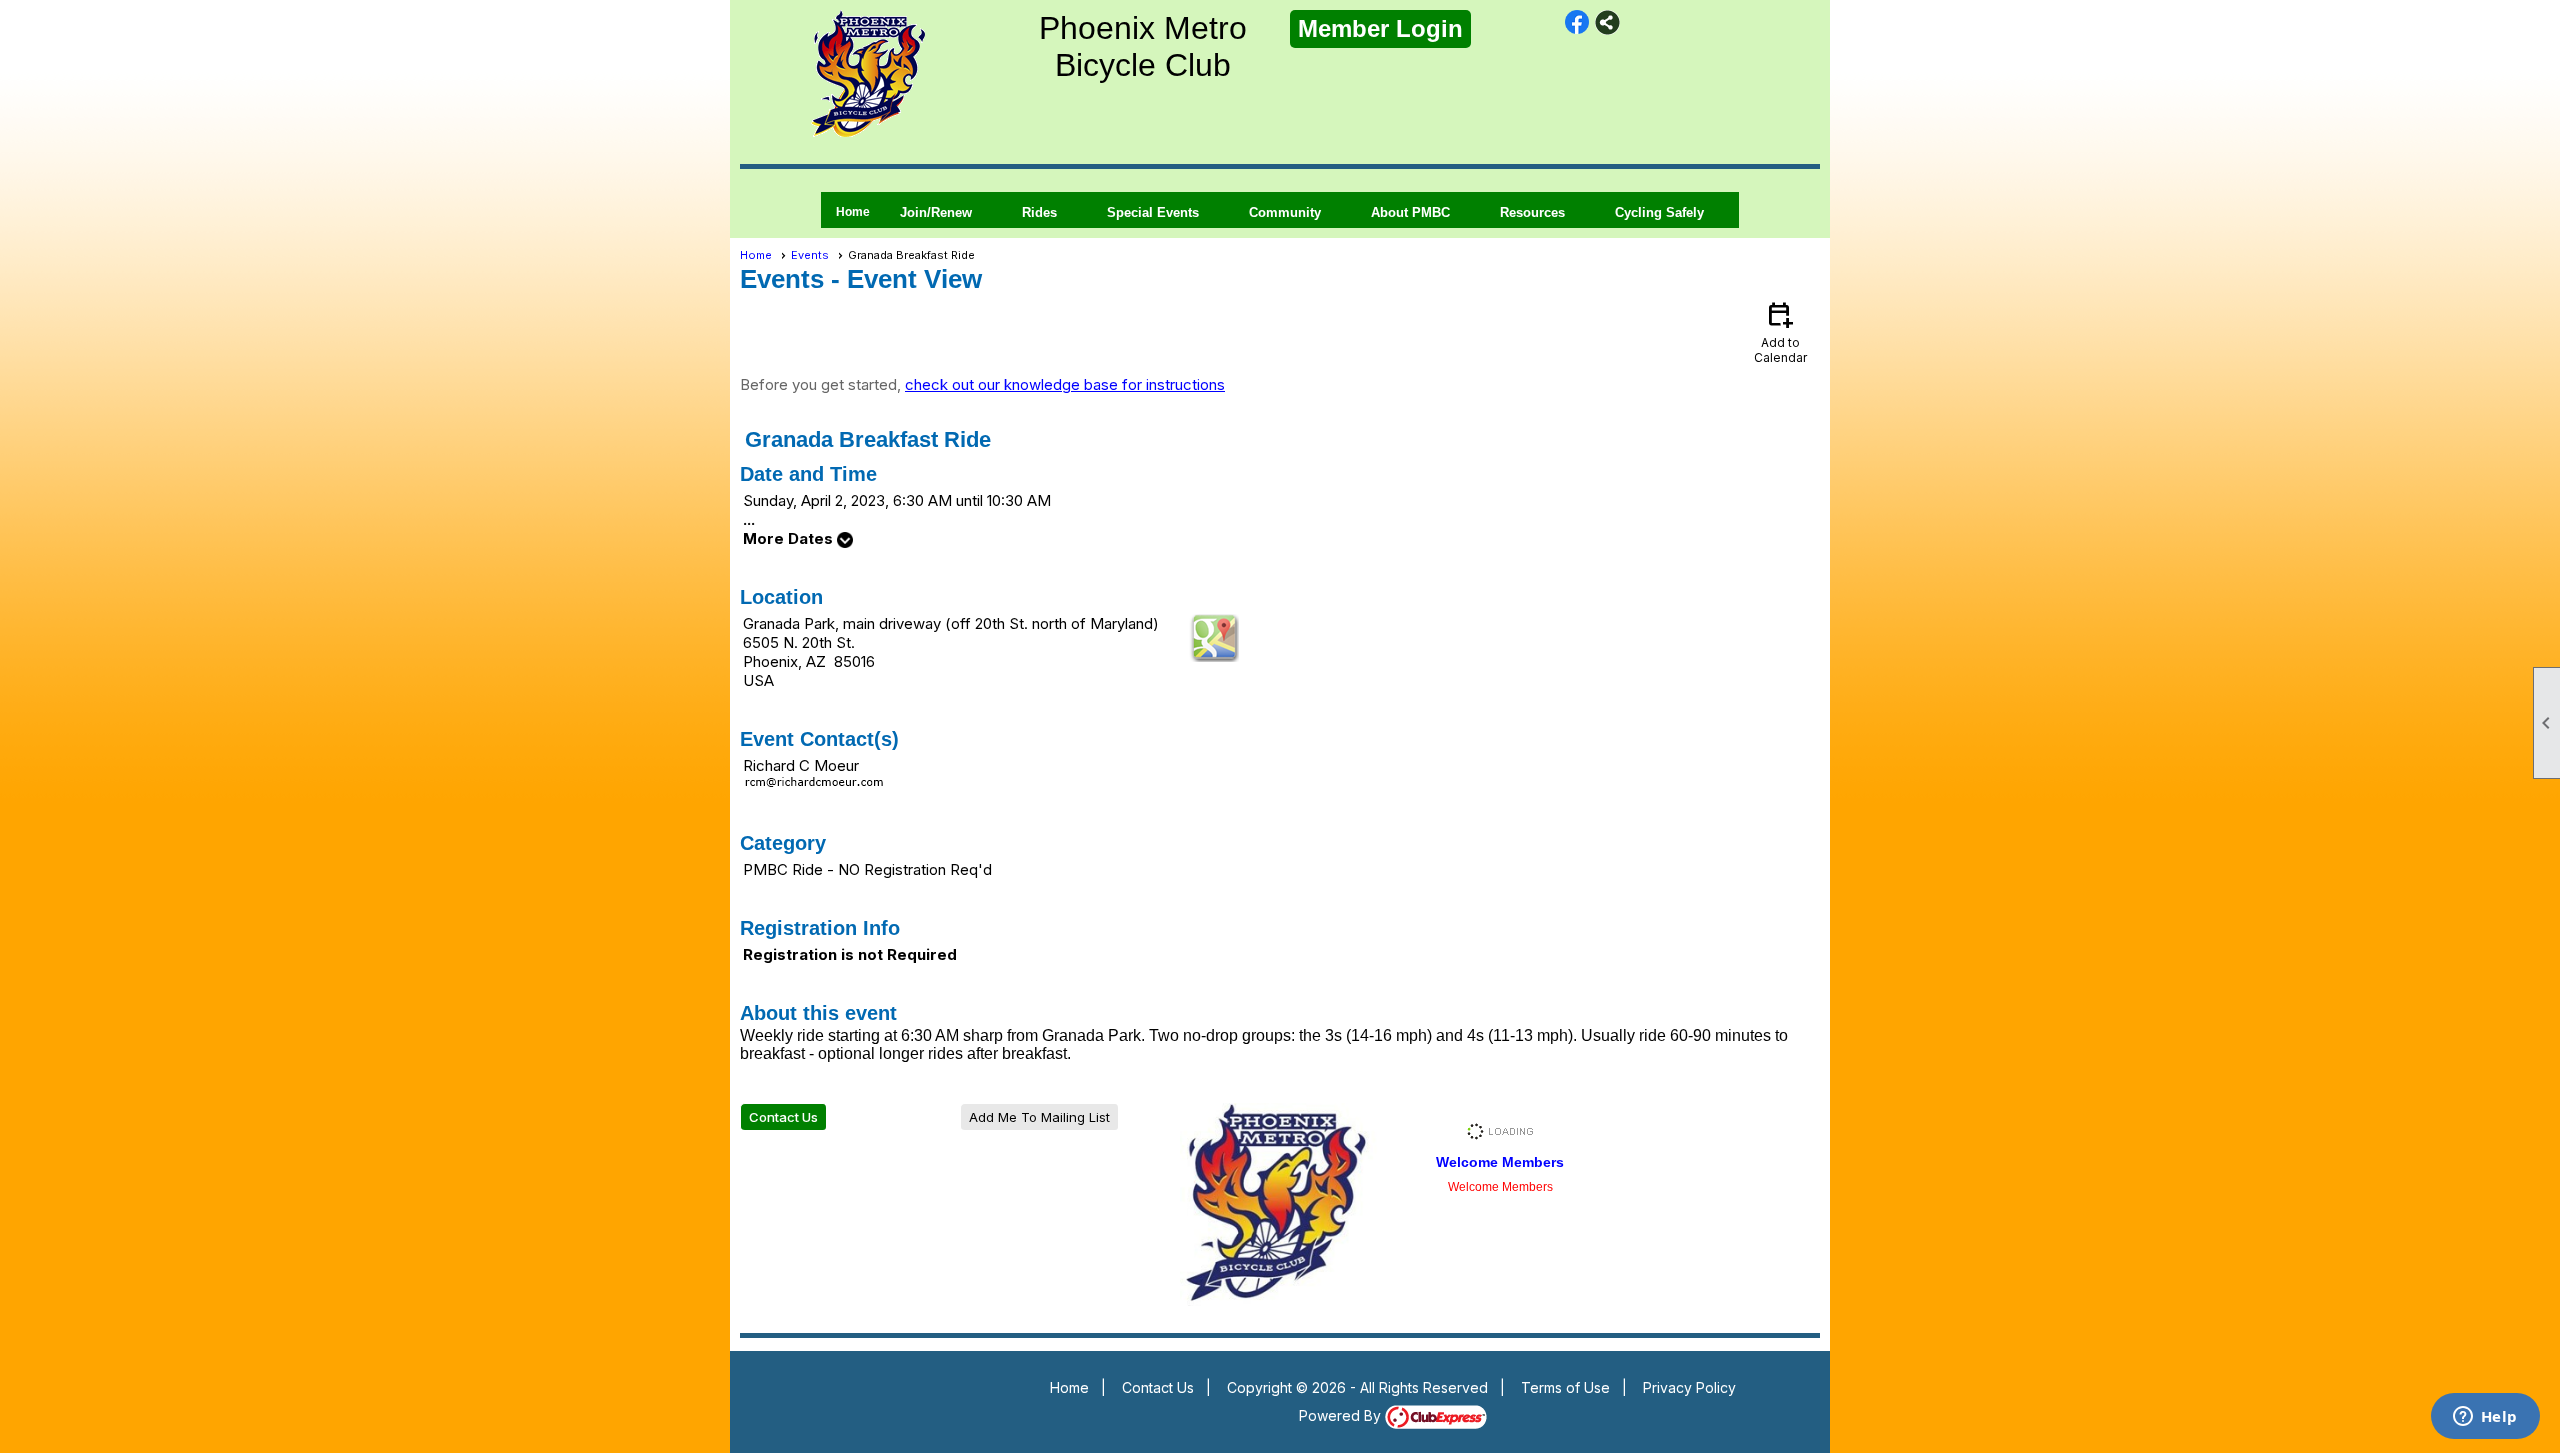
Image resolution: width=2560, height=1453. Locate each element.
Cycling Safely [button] (1659, 212)
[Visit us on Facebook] (1577, 22)
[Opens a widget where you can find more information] (2485, 1418)
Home (853, 212)
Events (810, 255)
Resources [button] (1532, 212)
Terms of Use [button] (1565, 1387)
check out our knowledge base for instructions (1065, 384)
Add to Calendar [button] (1780, 331)
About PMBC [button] (1410, 212)
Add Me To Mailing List (1039, 1117)
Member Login (1380, 28)
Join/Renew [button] (936, 212)
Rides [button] (1039, 212)
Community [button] (1285, 212)
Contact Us (783, 1117)
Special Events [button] (1153, 212)
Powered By (1342, 1415)
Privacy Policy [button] (1689, 1387)
